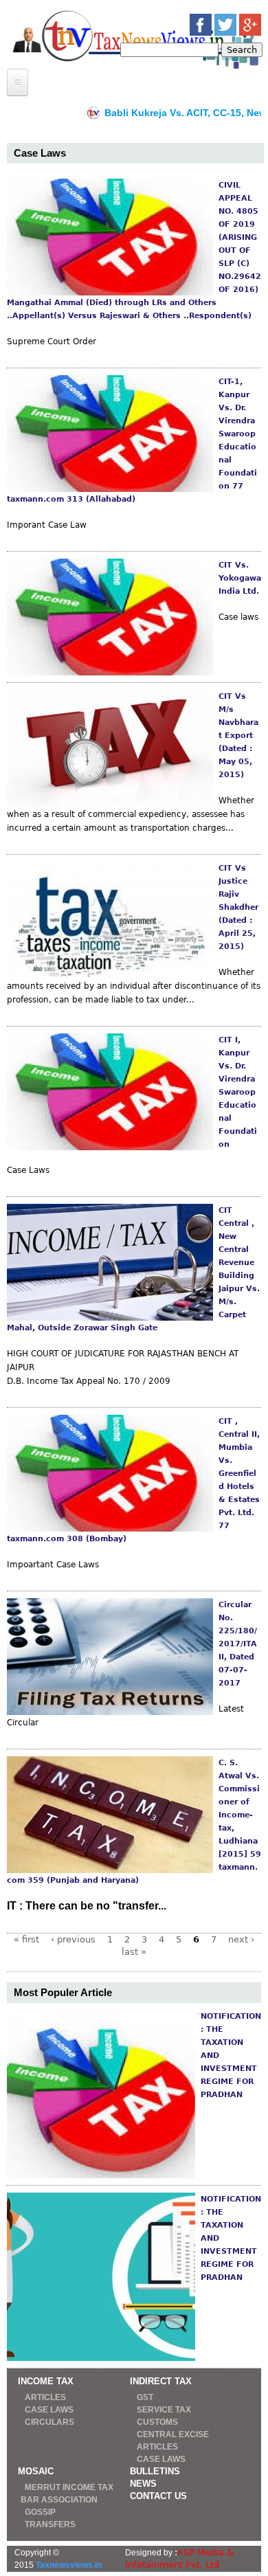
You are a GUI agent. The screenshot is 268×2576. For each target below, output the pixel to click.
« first (26, 1939)
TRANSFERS (50, 2524)
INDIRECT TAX (161, 2381)
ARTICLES (45, 2397)
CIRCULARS (49, 2422)
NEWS (143, 2484)
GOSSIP (40, 2512)
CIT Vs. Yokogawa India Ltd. (240, 578)
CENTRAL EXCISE (173, 2434)
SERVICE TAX (164, 2410)
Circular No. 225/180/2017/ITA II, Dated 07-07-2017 (238, 1644)
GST (145, 2397)
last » (134, 1952)
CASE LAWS (49, 2410)
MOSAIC (36, 2471)
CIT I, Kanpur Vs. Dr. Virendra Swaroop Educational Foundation (238, 1092)
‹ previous (73, 1939)
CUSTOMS (157, 2422)
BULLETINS (155, 2471)
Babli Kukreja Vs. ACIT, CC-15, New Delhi (162, 113)
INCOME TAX (46, 2381)
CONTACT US (158, 2496)
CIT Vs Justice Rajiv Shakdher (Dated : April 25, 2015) (238, 907)
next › (241, 1939)
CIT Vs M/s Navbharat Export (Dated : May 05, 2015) (238, 736)
